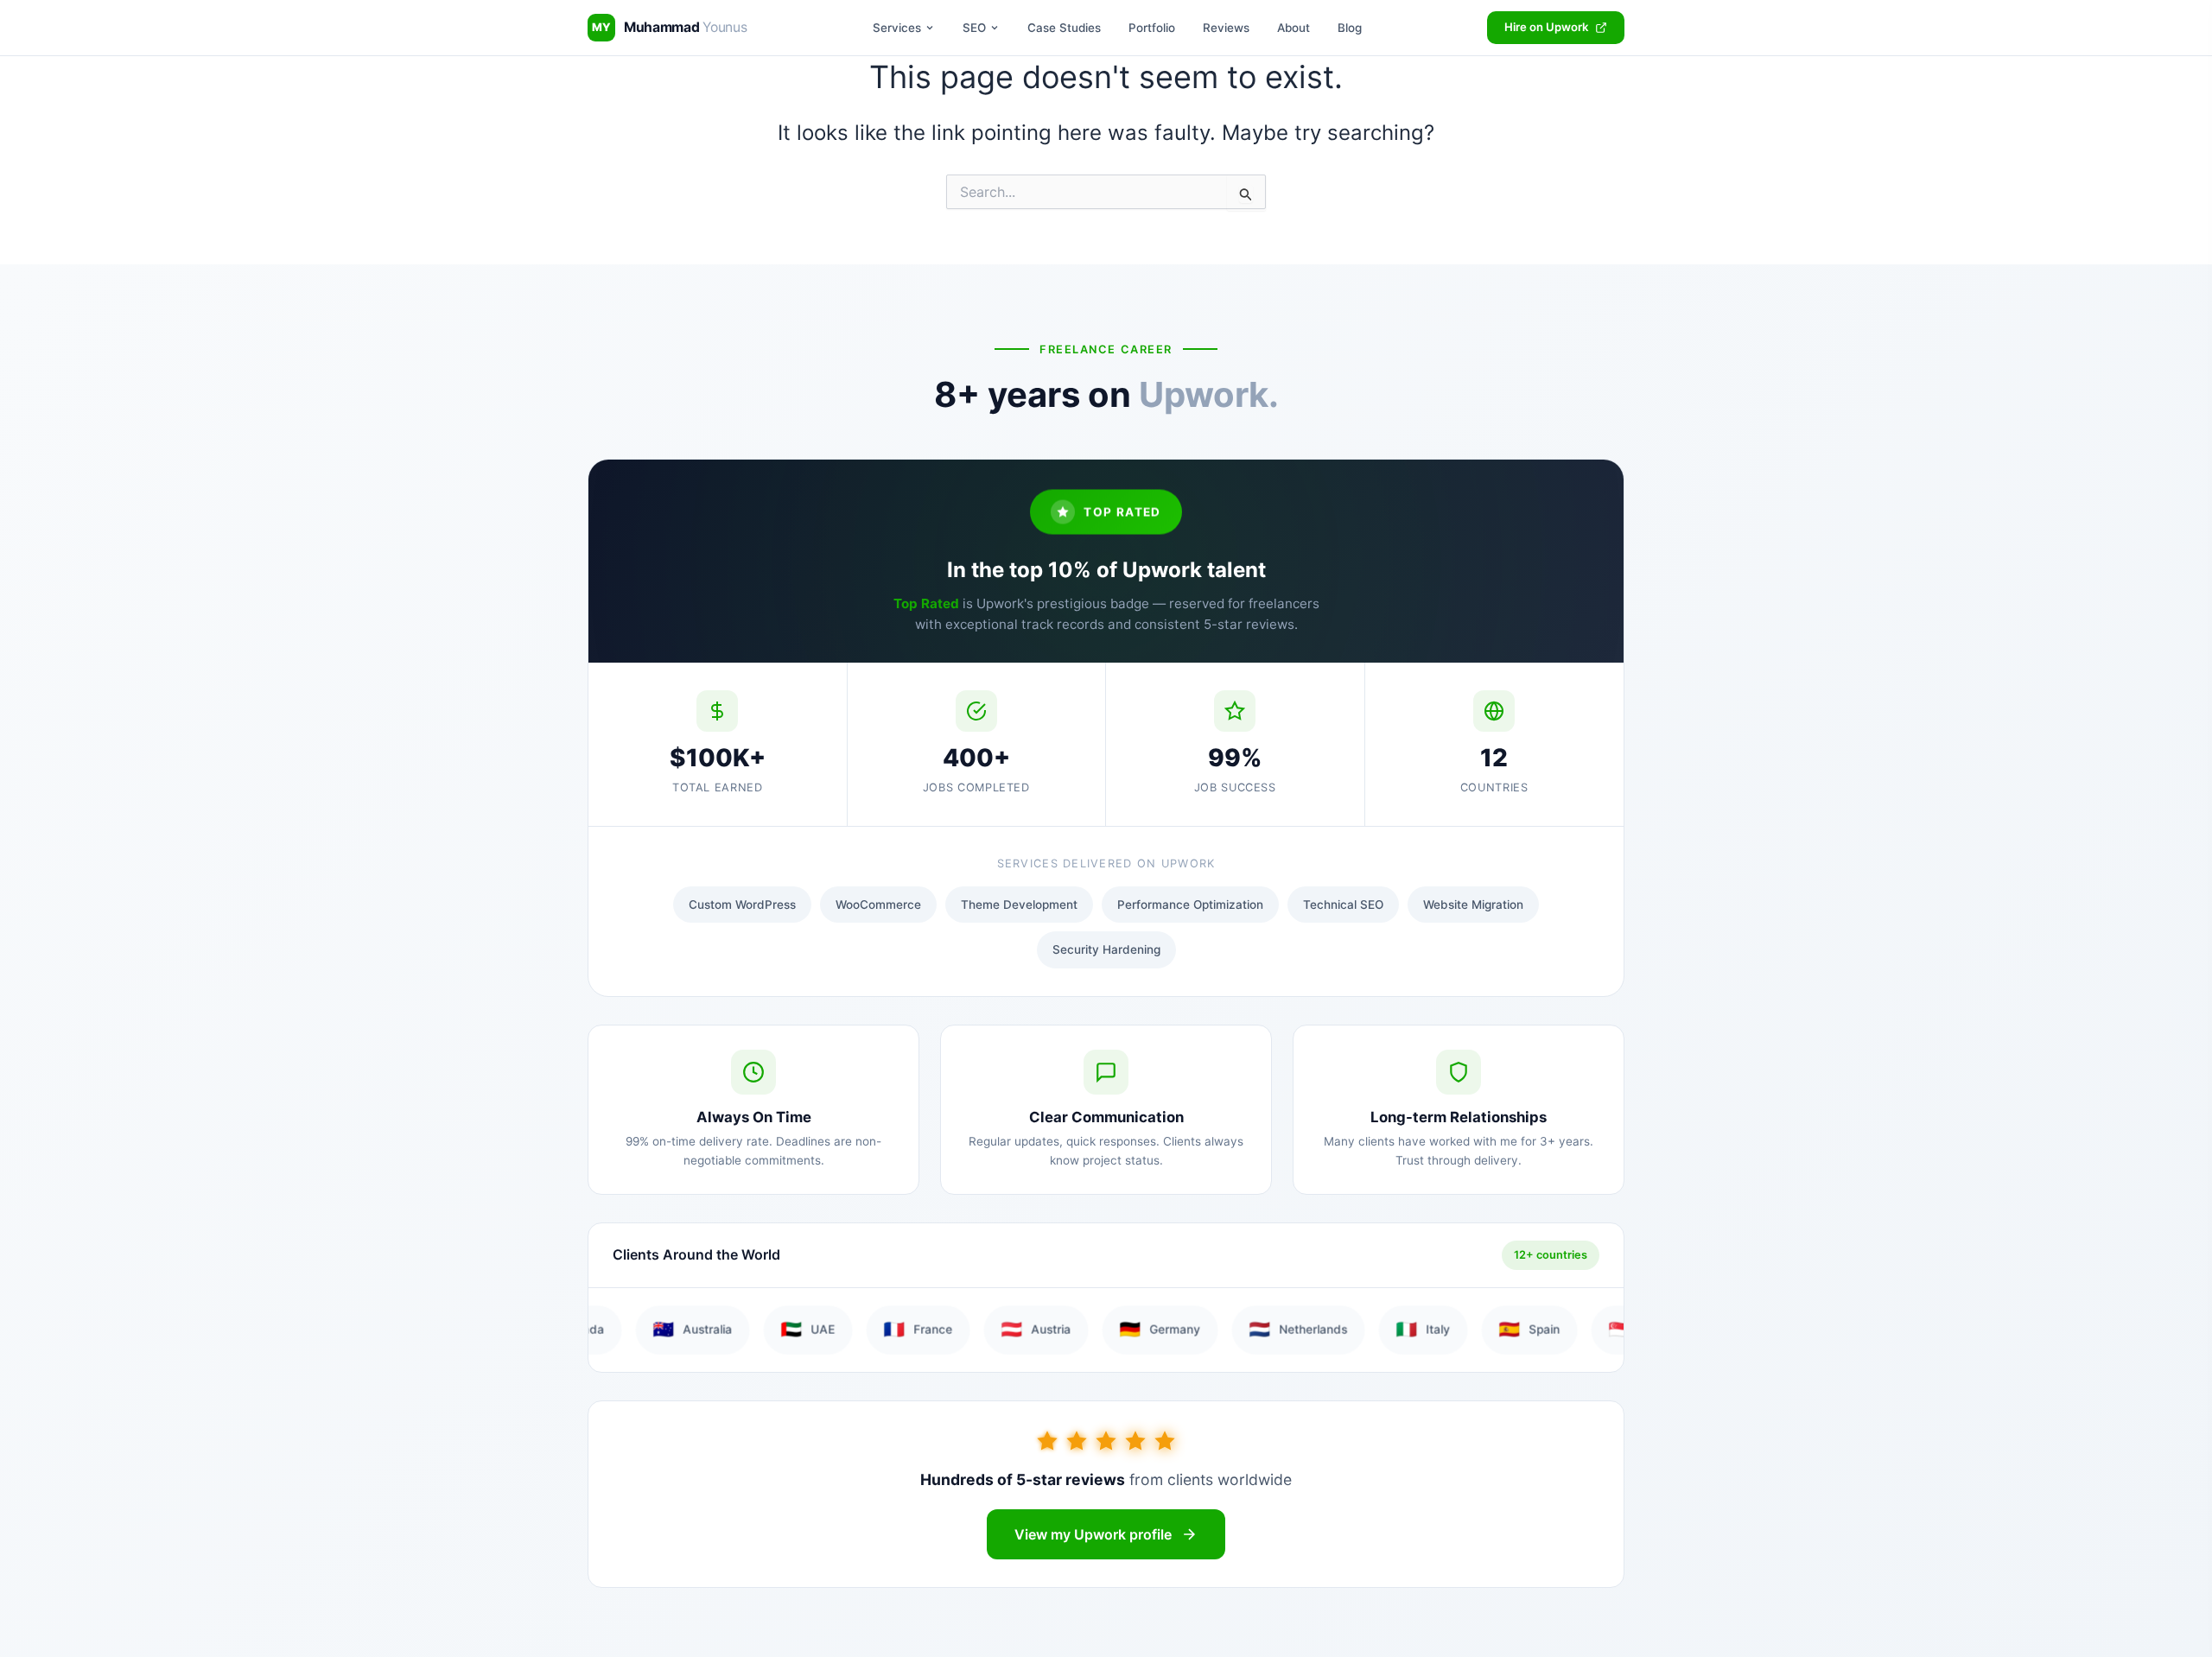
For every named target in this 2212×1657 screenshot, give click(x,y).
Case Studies (1064, 28)
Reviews (1226, 28)
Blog (1350, 28)
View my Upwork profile (1093, 1534)
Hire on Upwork (1546, 27)
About (1294, 28)
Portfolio (1152, 28)
